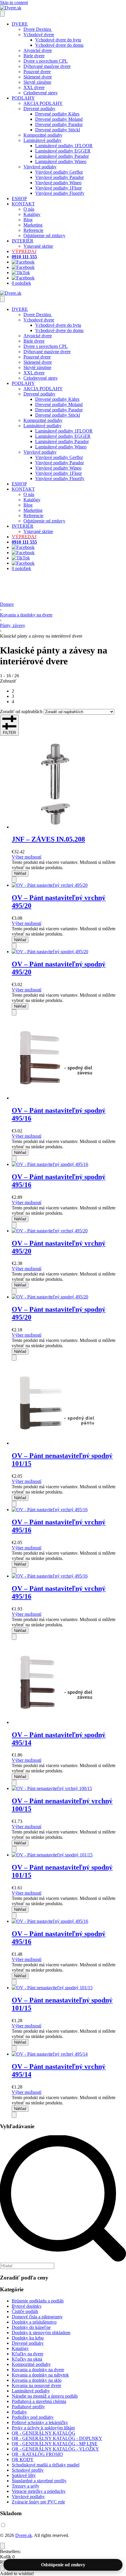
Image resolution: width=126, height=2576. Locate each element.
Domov (7, 604)
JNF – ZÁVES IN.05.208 (48, 839)
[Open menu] (2, 14)
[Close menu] (2, 299)
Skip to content (14, 2)
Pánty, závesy (13, 625)
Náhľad (20, 873)
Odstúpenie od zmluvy (63, 2565)
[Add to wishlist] (14, 880)
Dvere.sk (24, 2535)
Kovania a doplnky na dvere (26, 615)
